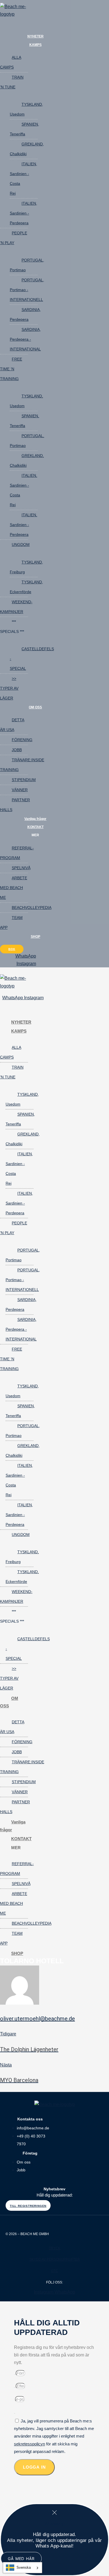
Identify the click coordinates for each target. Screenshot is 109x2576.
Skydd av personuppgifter (55, 2259)
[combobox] (22, 2568)
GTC (55, 2271)
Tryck (55, 2248)
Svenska (24, 2567)
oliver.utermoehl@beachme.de (37, 2019)
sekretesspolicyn (29, 2444)
